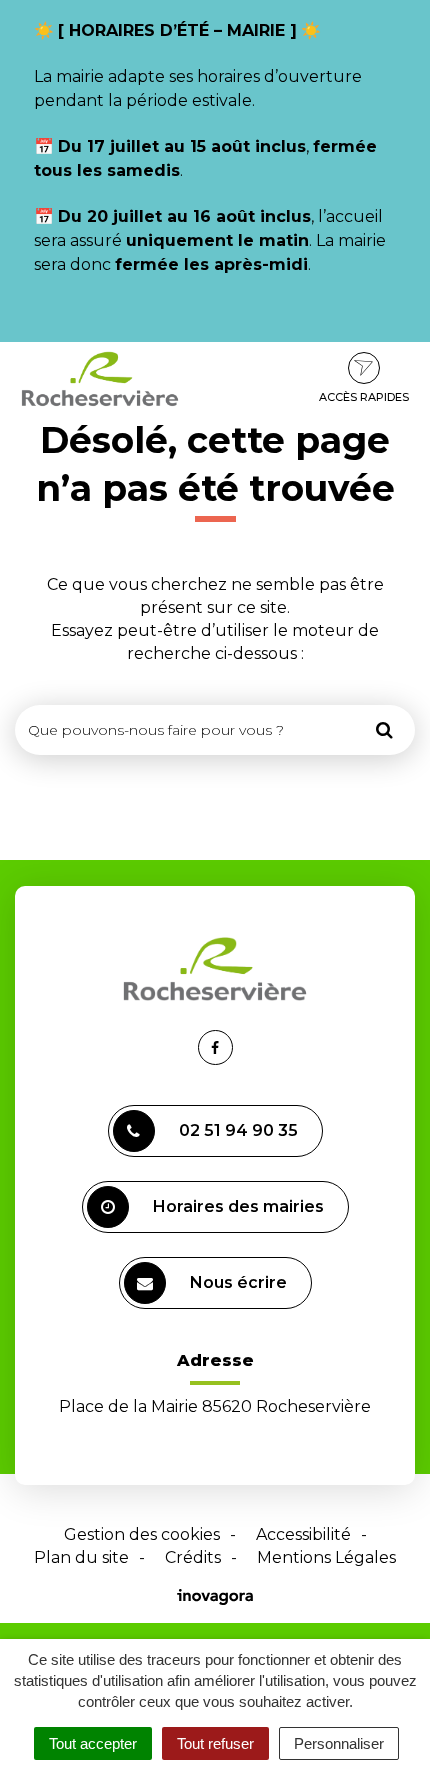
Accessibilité (303, 1534)
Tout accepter (93, 1743)
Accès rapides (364, 397)
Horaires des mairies (238, 1206)
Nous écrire (238, 1282)
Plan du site (81, 1557)
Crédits (193, 1557)
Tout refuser (215, 1743)
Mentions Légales (326, 1557)
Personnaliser (339, 1743)
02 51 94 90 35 (238, 1130)
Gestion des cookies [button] (142, 1534)
